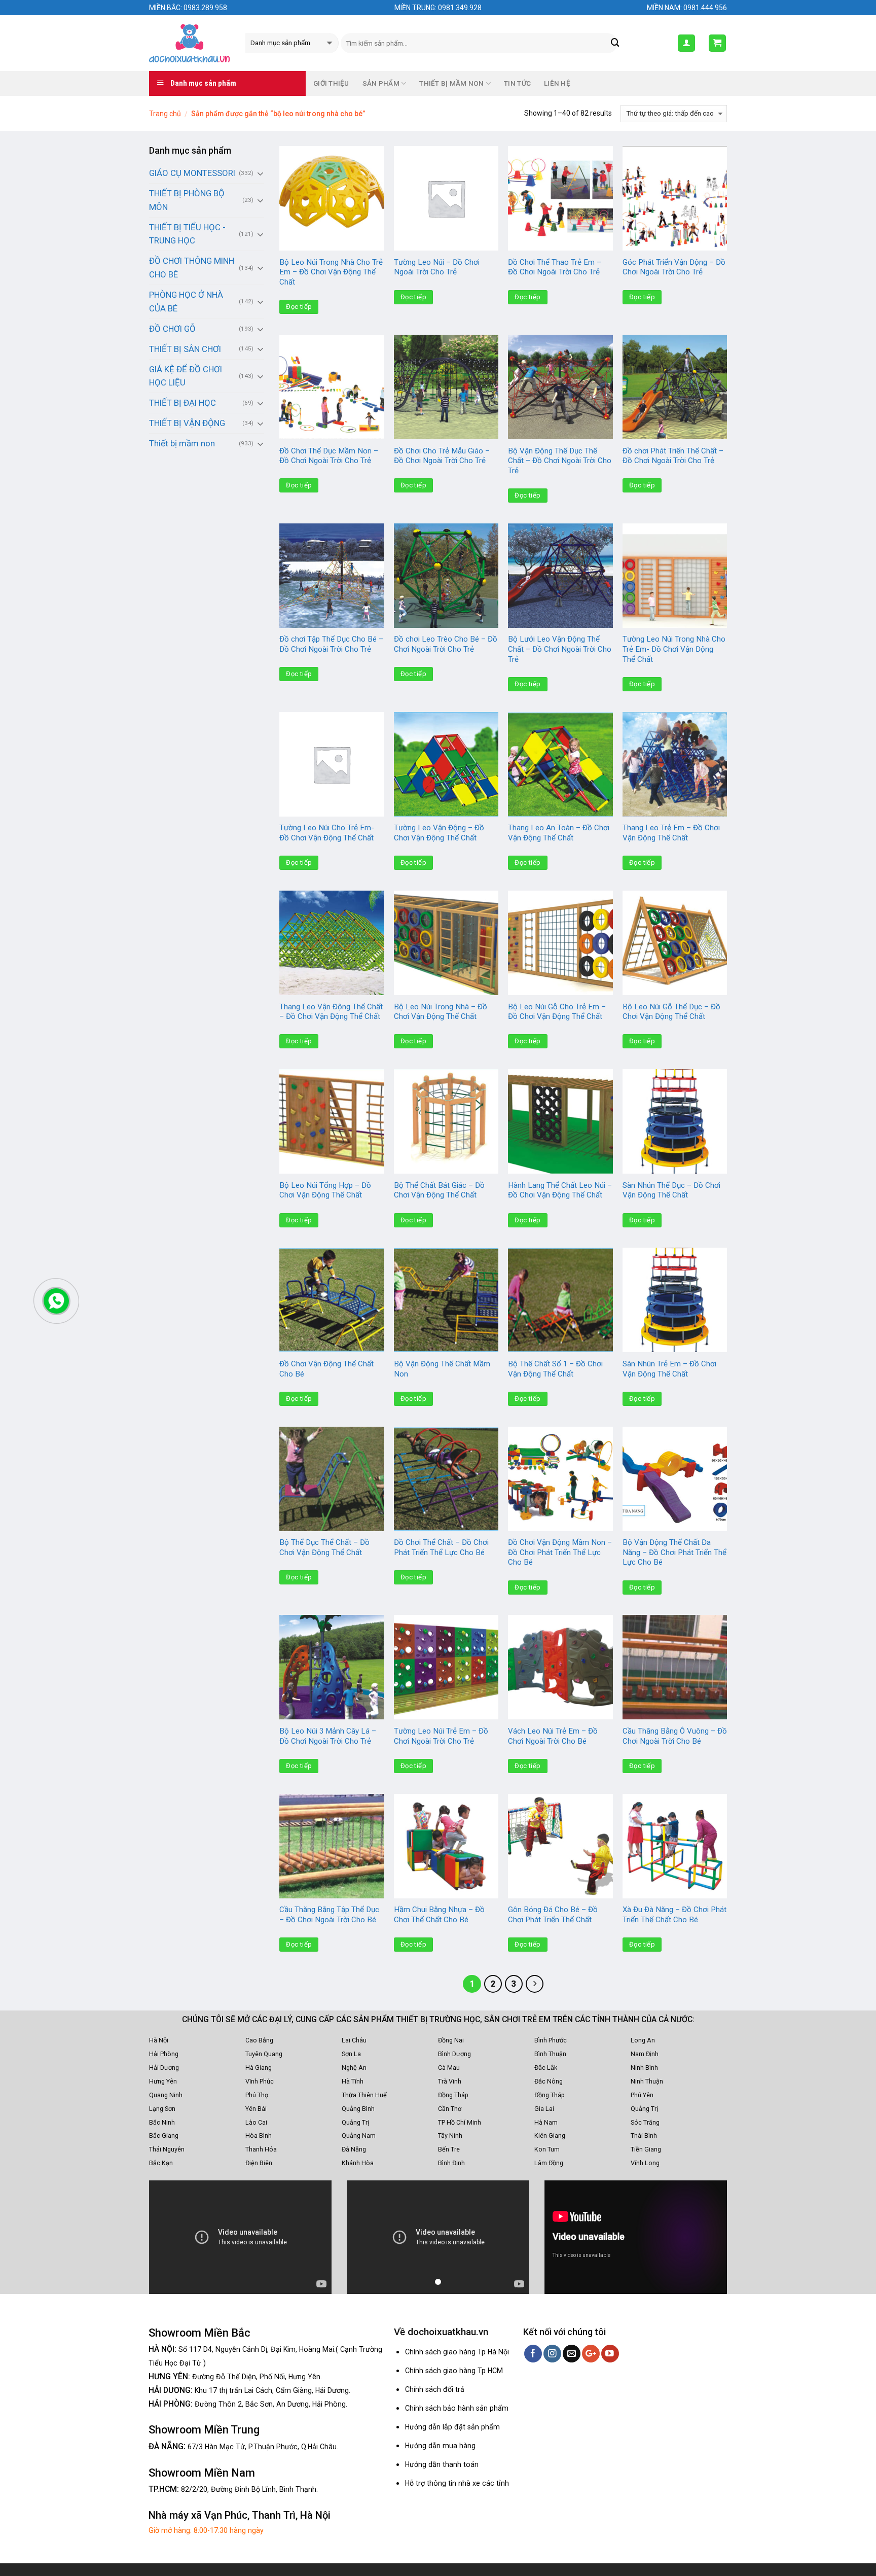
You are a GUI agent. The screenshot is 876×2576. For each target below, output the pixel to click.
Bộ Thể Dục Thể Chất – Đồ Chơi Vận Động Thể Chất (324, 1547)
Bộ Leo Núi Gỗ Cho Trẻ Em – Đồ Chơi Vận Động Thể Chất (557, 1012)
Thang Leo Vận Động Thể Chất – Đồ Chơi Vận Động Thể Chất (331, 1012)
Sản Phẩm (381, 83)
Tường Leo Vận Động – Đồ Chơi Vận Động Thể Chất (439, 833)
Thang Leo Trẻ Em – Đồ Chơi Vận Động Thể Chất (671, 833)
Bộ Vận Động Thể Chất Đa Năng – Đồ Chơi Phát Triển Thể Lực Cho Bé (674, 1552)
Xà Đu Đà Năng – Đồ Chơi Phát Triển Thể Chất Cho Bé (674, 1915)
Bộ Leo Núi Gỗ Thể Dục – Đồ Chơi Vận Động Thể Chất (671, 1012)
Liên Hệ (557, 83)
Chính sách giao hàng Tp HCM (454, 2371)
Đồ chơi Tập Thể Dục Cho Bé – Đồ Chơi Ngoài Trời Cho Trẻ (331, 644)
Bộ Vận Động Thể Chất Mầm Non (442, 1369)
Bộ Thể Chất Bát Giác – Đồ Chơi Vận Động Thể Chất (439, 1190)
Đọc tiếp (299, 307)
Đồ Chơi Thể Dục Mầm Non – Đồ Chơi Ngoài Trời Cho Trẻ (329, 456)
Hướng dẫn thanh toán (442, 2464)
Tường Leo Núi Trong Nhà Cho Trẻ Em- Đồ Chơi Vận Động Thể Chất (674, 649)
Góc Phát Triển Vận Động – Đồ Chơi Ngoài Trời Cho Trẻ (674, 267)
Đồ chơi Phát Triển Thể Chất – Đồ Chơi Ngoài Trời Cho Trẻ (673, 456)
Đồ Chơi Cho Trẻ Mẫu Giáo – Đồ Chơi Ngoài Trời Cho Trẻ (442, 456)
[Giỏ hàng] (718, 43)
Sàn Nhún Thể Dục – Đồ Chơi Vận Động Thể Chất (671, 1190)
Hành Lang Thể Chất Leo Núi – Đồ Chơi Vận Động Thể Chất (560, 1190)
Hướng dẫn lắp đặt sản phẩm (452, 2427)
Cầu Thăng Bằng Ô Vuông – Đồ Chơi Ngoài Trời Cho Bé (675, 1736)
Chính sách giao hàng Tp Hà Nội (457, 2352)
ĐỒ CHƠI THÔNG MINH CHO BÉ (192, 268)
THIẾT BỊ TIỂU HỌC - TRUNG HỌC (187, 234)
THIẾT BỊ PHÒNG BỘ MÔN (187, 200)
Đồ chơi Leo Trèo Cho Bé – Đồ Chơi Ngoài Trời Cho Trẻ (446, 644)
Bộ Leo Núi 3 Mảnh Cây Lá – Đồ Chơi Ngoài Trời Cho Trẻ (328, 1736)
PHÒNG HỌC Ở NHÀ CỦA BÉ (186, 302)
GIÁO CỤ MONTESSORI (192, 173)
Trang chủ (165, 114)
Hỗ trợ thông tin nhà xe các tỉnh (457, 2483)
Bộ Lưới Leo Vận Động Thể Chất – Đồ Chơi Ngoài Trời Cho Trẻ (560, 649)
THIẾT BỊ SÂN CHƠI (185, 349)
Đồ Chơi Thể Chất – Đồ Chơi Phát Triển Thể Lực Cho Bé (441, 1547)
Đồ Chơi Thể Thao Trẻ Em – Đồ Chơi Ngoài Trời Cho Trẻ (555, 267)
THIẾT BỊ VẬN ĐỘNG (187, 423)
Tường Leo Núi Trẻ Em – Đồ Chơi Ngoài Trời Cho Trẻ (441, 1736)
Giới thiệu (331, 83)
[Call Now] (56, 1301)
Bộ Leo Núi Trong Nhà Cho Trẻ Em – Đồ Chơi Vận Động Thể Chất (331, 272)
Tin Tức (517, 83)
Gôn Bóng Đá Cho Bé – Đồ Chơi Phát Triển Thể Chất (553, 1915)
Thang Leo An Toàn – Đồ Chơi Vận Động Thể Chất (559, 833)
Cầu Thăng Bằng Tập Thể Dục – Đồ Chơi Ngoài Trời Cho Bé (329, 1915)
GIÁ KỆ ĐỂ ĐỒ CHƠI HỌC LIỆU (186, 376)
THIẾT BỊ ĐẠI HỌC (182, 403)
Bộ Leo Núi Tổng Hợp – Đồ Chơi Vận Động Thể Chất (325, 1190)
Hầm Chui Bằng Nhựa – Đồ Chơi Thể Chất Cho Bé (439, 1915)
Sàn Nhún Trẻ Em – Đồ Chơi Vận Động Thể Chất (669, 1369)
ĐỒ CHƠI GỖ (172, 329)
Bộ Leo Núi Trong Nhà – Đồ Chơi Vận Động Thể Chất (441, 1012)
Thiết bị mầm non (182, 443)
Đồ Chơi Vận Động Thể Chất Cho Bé (326, 1369)
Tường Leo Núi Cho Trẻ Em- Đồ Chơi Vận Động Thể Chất (327, 833)
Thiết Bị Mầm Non (451, 83)
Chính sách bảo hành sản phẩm (457, 2408)
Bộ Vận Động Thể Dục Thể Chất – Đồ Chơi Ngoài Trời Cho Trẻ (560, 461)
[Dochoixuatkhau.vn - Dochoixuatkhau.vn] (190, 43)
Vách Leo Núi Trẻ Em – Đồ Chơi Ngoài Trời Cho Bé (553, 1736)
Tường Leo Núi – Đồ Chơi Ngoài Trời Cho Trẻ (437, 267)
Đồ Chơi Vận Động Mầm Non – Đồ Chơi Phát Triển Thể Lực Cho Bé (560, 1552)
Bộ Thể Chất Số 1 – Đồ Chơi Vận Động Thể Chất (555, 1369)
